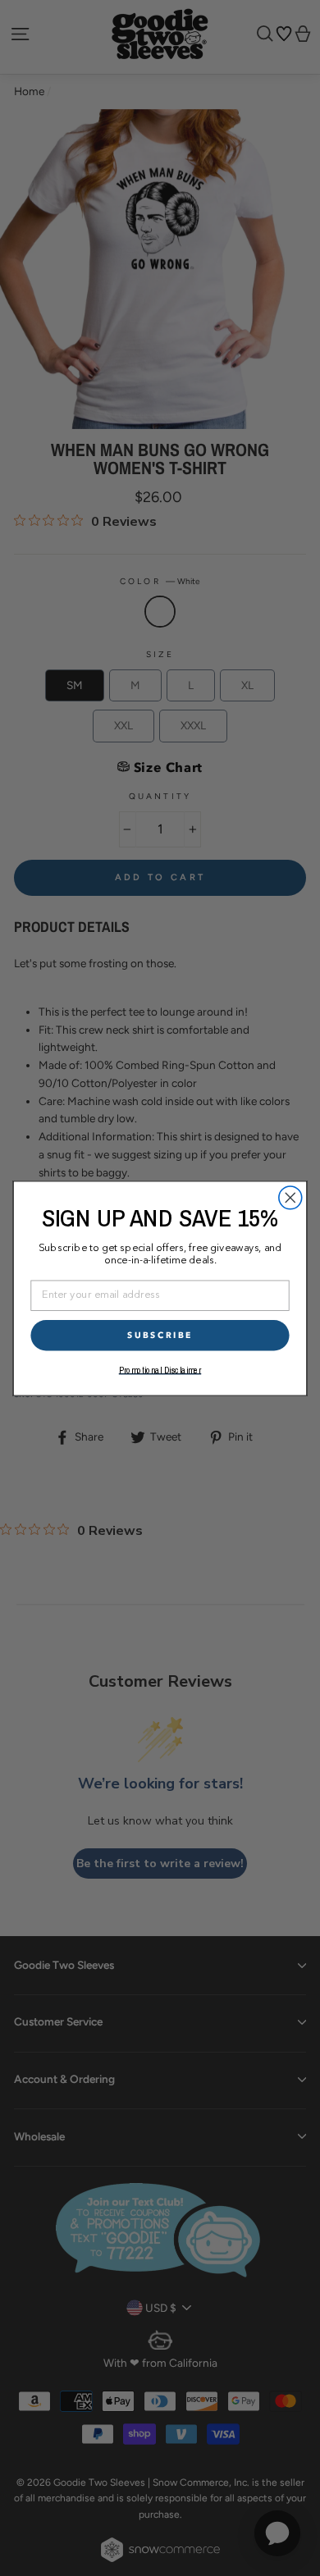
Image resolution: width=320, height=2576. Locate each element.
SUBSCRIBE (160, 1335)
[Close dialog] (290, 1197)
